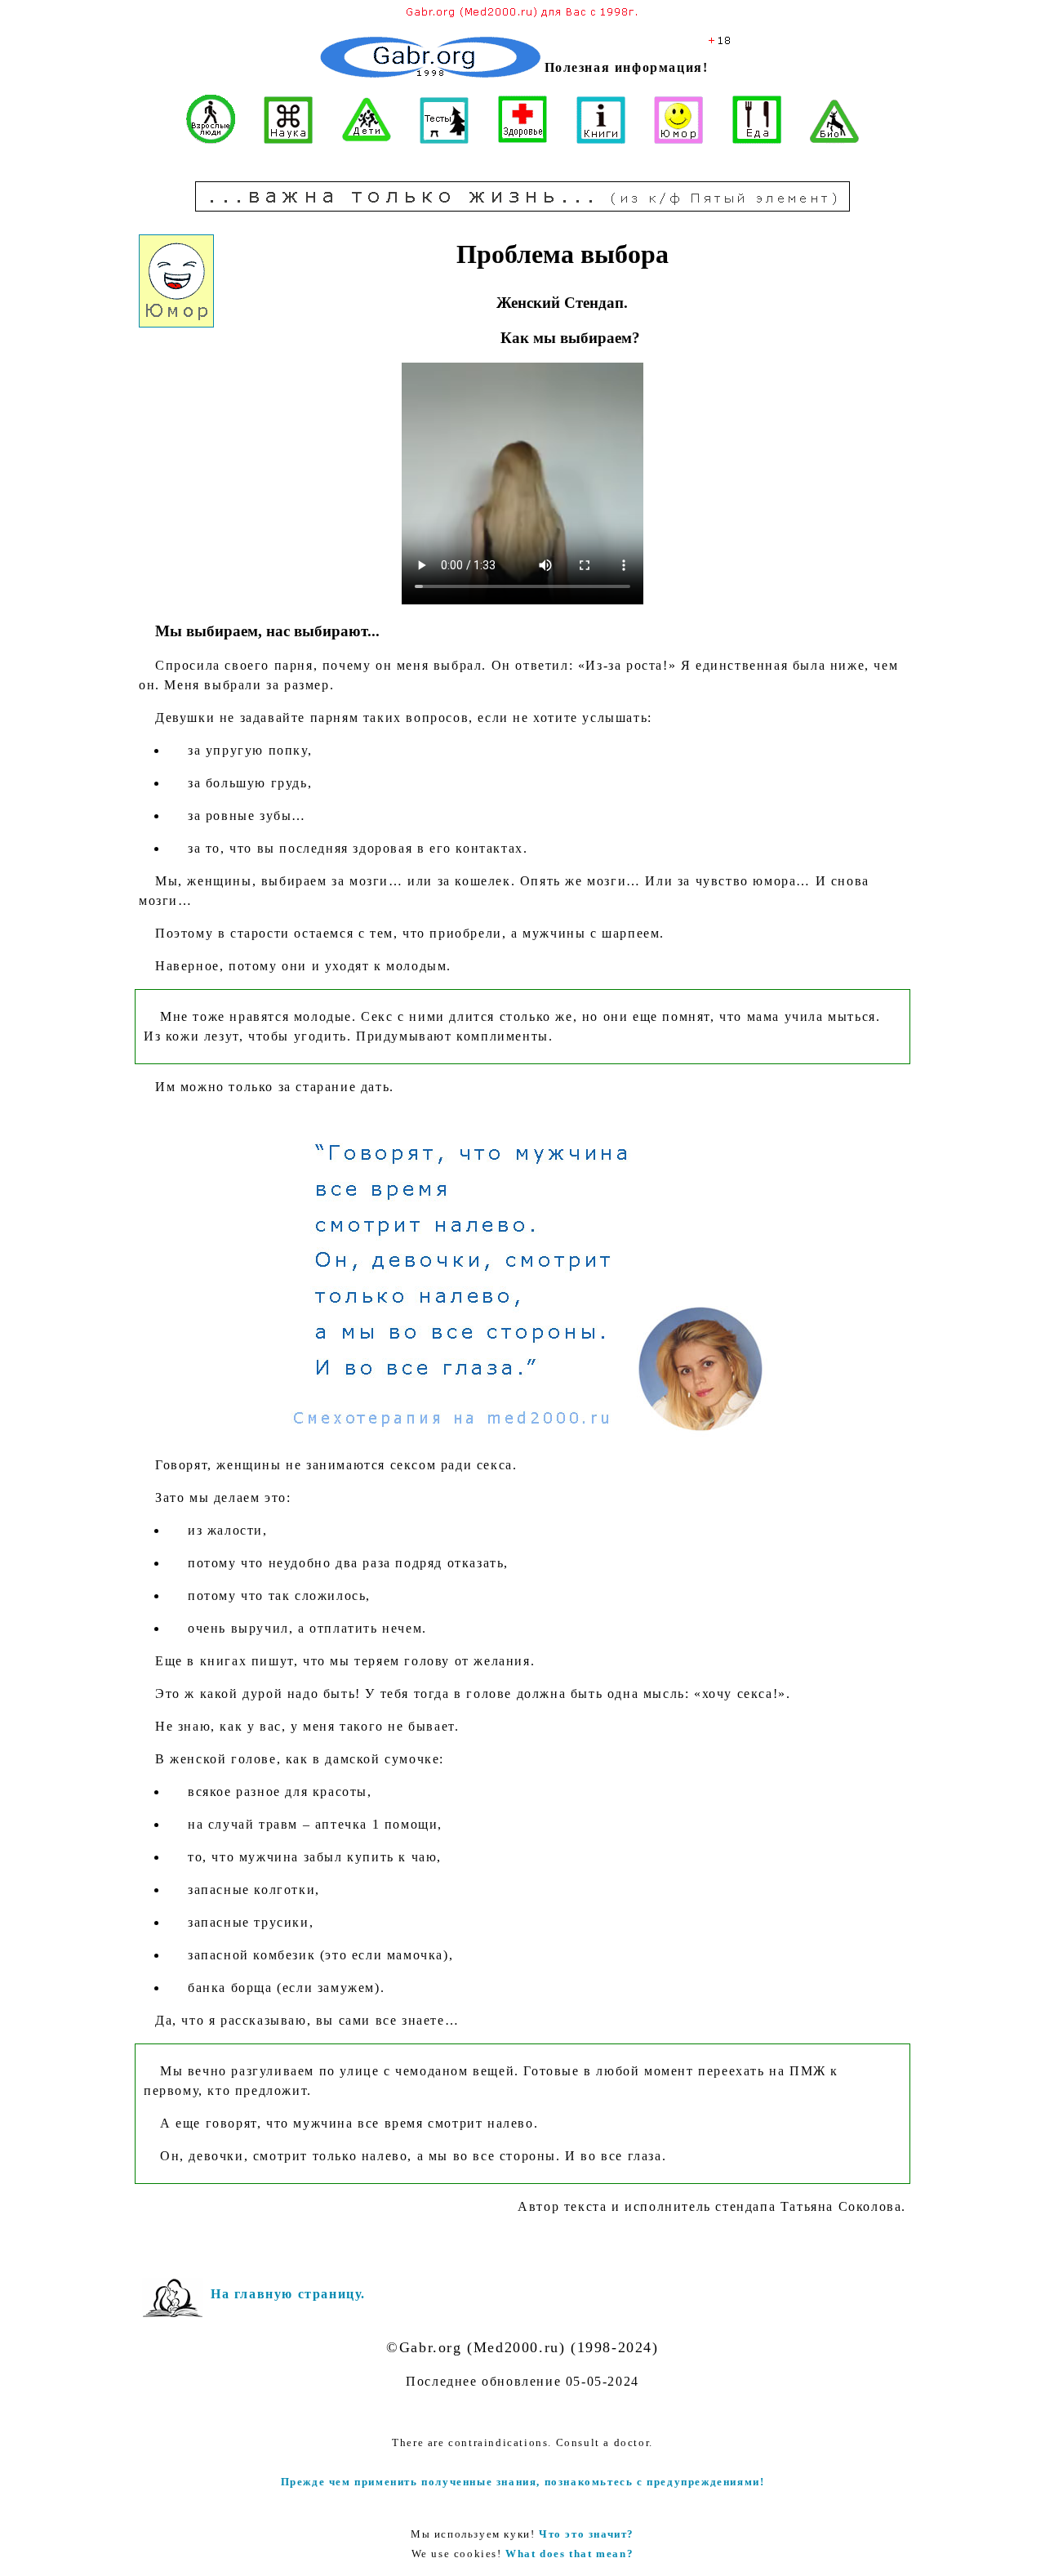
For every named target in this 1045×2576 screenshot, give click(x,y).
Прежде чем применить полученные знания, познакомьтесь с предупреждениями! (523, 2482)
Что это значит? (587, 2534)
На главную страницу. (288, 2294)
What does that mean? (569, 2554)
